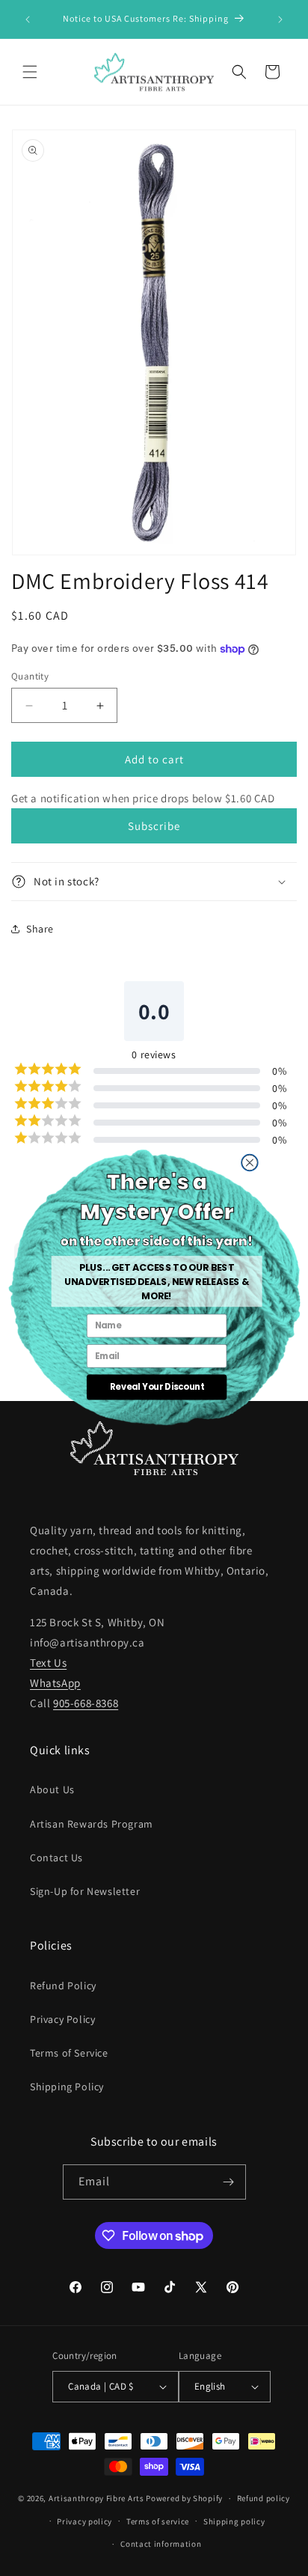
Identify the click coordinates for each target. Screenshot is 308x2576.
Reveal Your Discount (156, 1387)
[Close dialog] (249, 1162)
